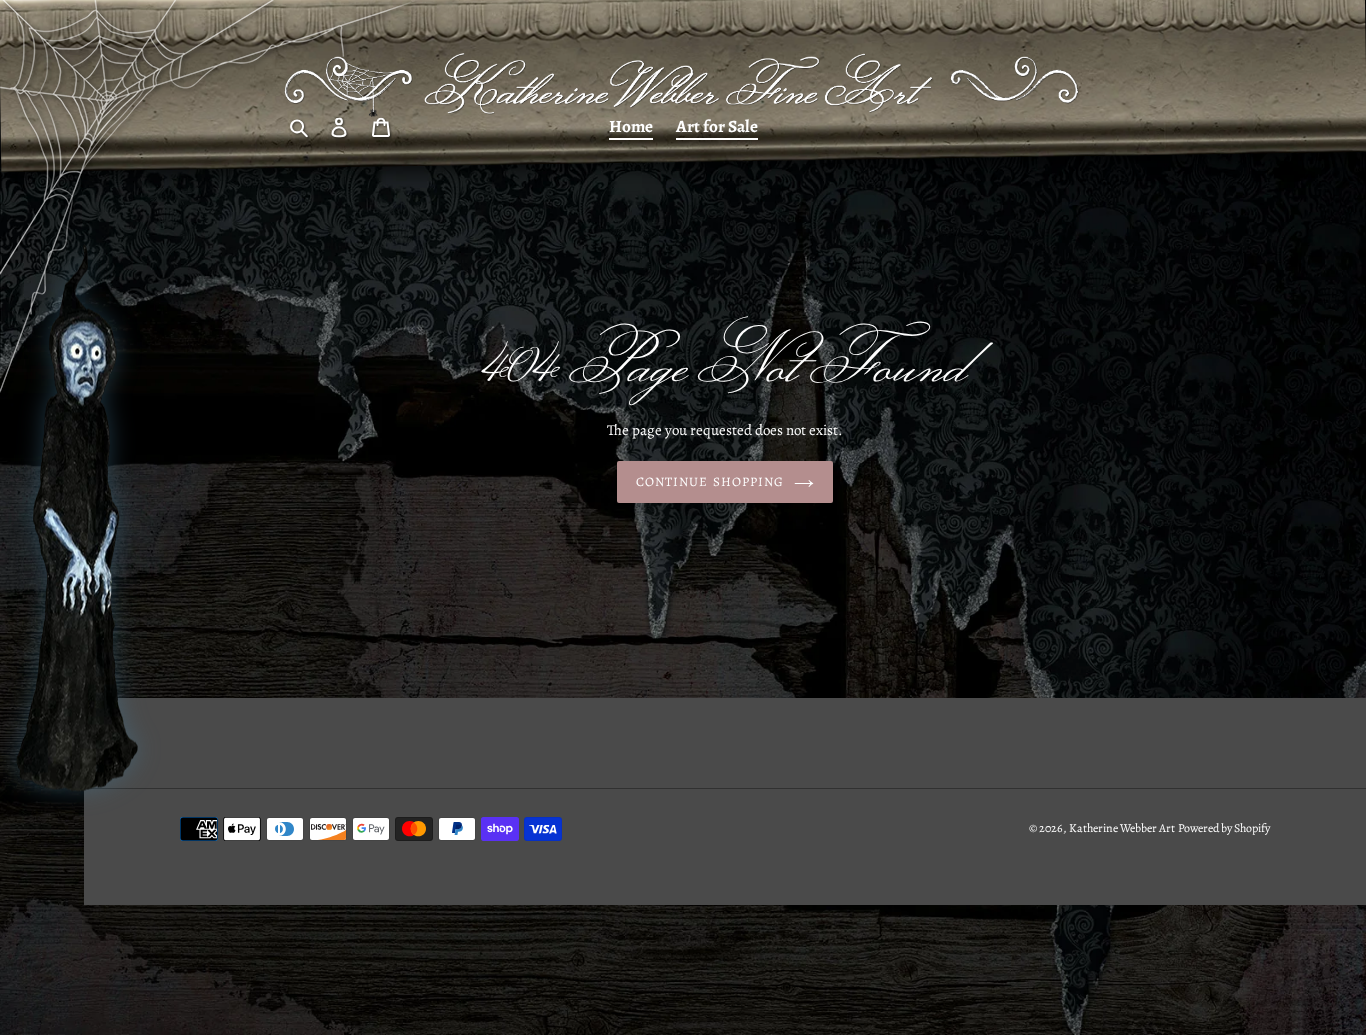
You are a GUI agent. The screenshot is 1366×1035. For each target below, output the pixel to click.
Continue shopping (710, 481)
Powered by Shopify (1224, 828)
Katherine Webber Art (1122, 828)
